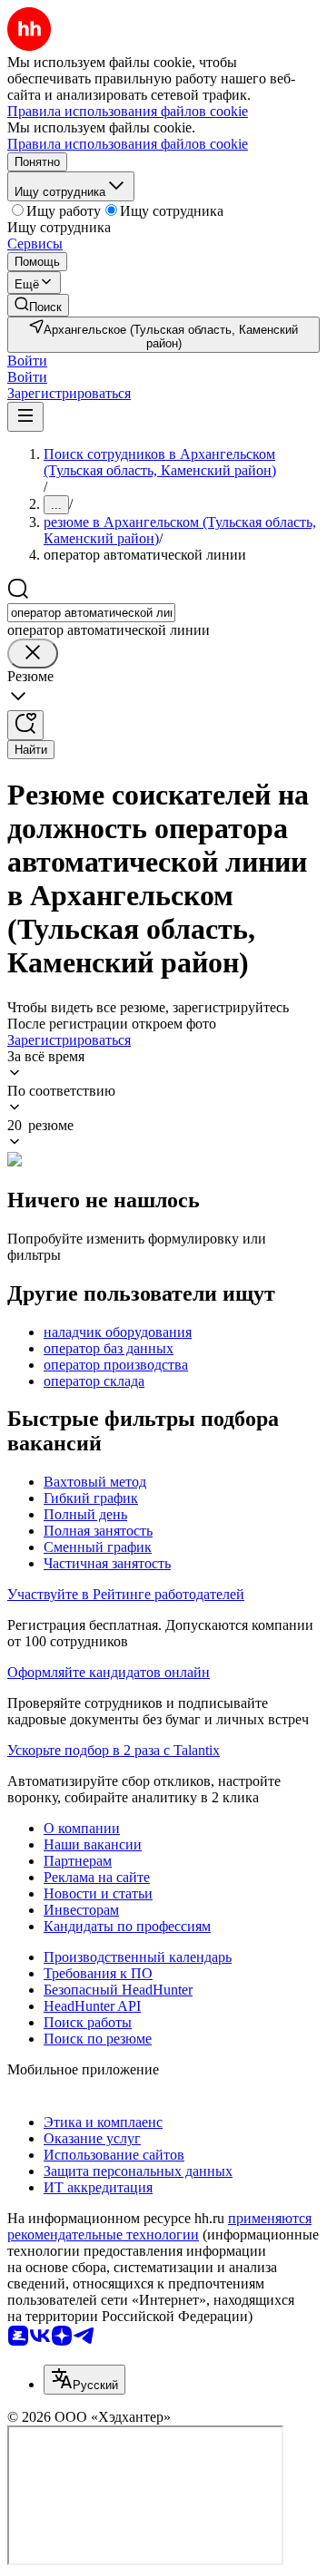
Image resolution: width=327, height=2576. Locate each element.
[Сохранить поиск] (25, 725)
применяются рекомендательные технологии (159, 2226)
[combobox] (91, 613)
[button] (27, 361)
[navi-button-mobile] (25, 417)
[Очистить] (33, 654)
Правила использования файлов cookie (128, 144)
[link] (38, 305)
